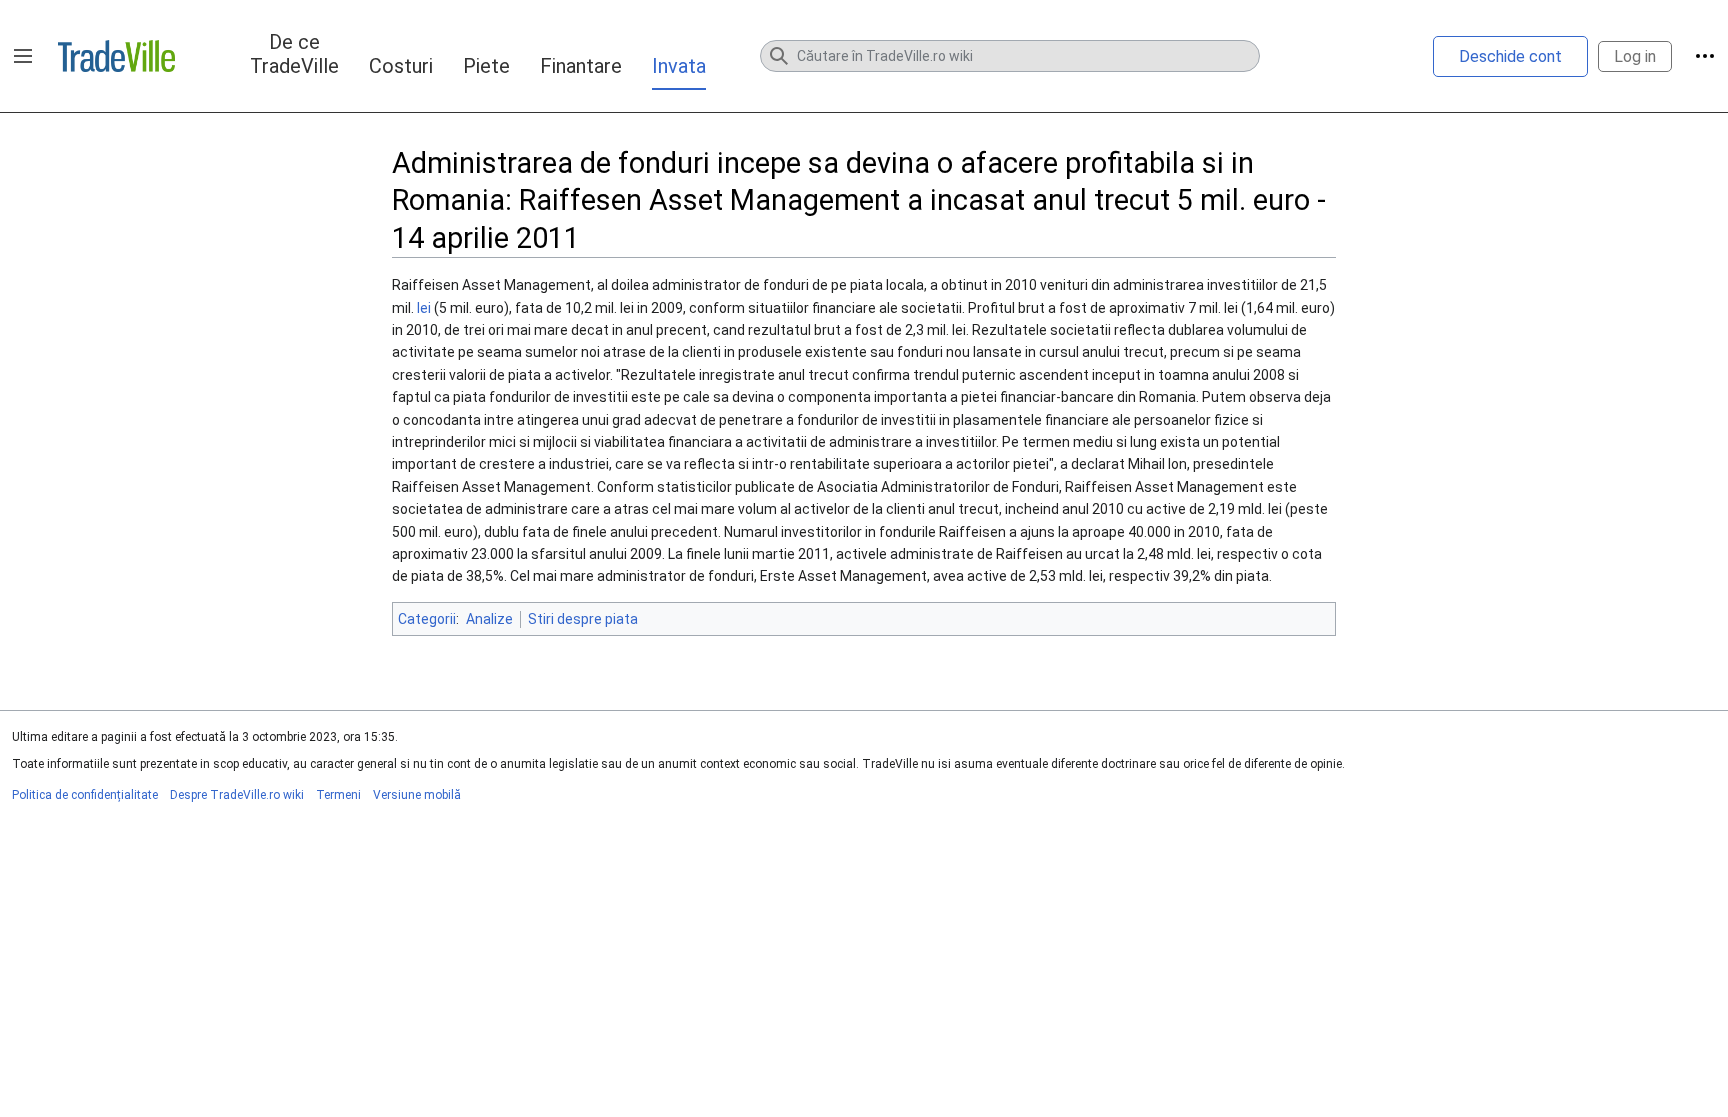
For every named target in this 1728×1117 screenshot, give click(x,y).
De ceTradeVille (294, 54)
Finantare (581, 66)
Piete (486, 66)
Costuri (401, 66)
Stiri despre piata (583, 619)
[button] (23, 56)
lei (424, 308)
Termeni (338, 795)
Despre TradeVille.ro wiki (237, 795)
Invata (679, 66)
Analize (489, 619)
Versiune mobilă (417, 795)
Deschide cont (1510, 56)
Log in (1635, 56)
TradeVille (116, 56)
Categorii (427, 619)
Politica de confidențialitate (85, 795)
